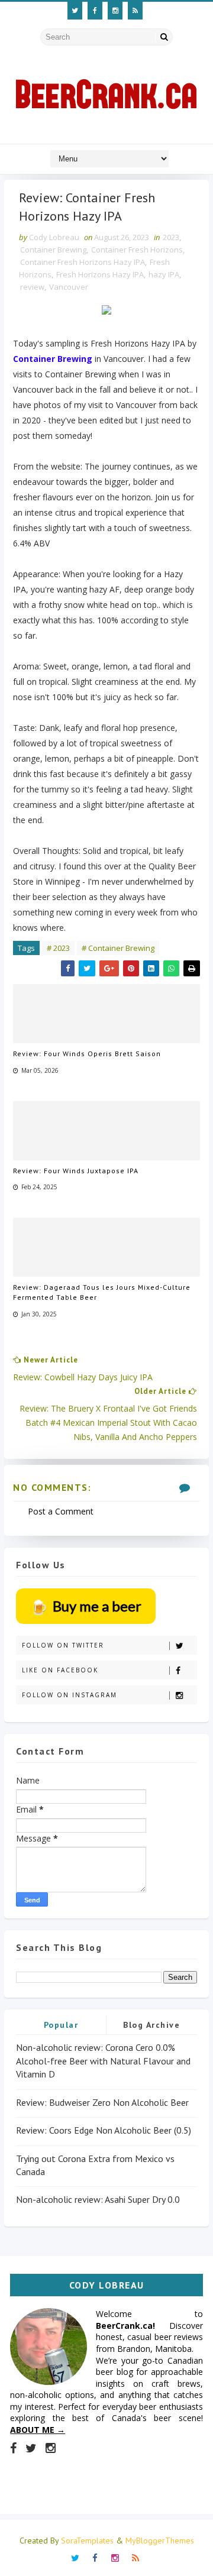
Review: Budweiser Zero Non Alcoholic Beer (102, 2102)
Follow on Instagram (70, 1695)
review (32, 287)
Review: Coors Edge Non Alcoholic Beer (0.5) (104, 2130)
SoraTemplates (87, 2541)
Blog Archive (151, 2025)
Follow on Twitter (63, 1645)
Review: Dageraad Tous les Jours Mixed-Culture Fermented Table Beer (102, 1292)
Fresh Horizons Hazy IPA (100, 274)
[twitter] (75, 11)
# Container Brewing (118, 948)
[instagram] (115, 11)
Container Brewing (53, 250)
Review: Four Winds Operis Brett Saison (87, 1054)
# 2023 (58, 948)
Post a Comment (61, 1511)
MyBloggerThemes (160, 2541)
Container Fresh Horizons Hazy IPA (83, 262)
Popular (61, 2025)
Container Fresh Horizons (137, 250)
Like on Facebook (60, 1670)
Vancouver (69, 287)
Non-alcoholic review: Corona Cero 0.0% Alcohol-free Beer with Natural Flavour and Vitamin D (103, 2061)
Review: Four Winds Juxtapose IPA (76, 1171)
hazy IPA (164, 274)
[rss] (135, 11)
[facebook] (95, 11)
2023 (171, 237)
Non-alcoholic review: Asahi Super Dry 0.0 (98, 2199)
